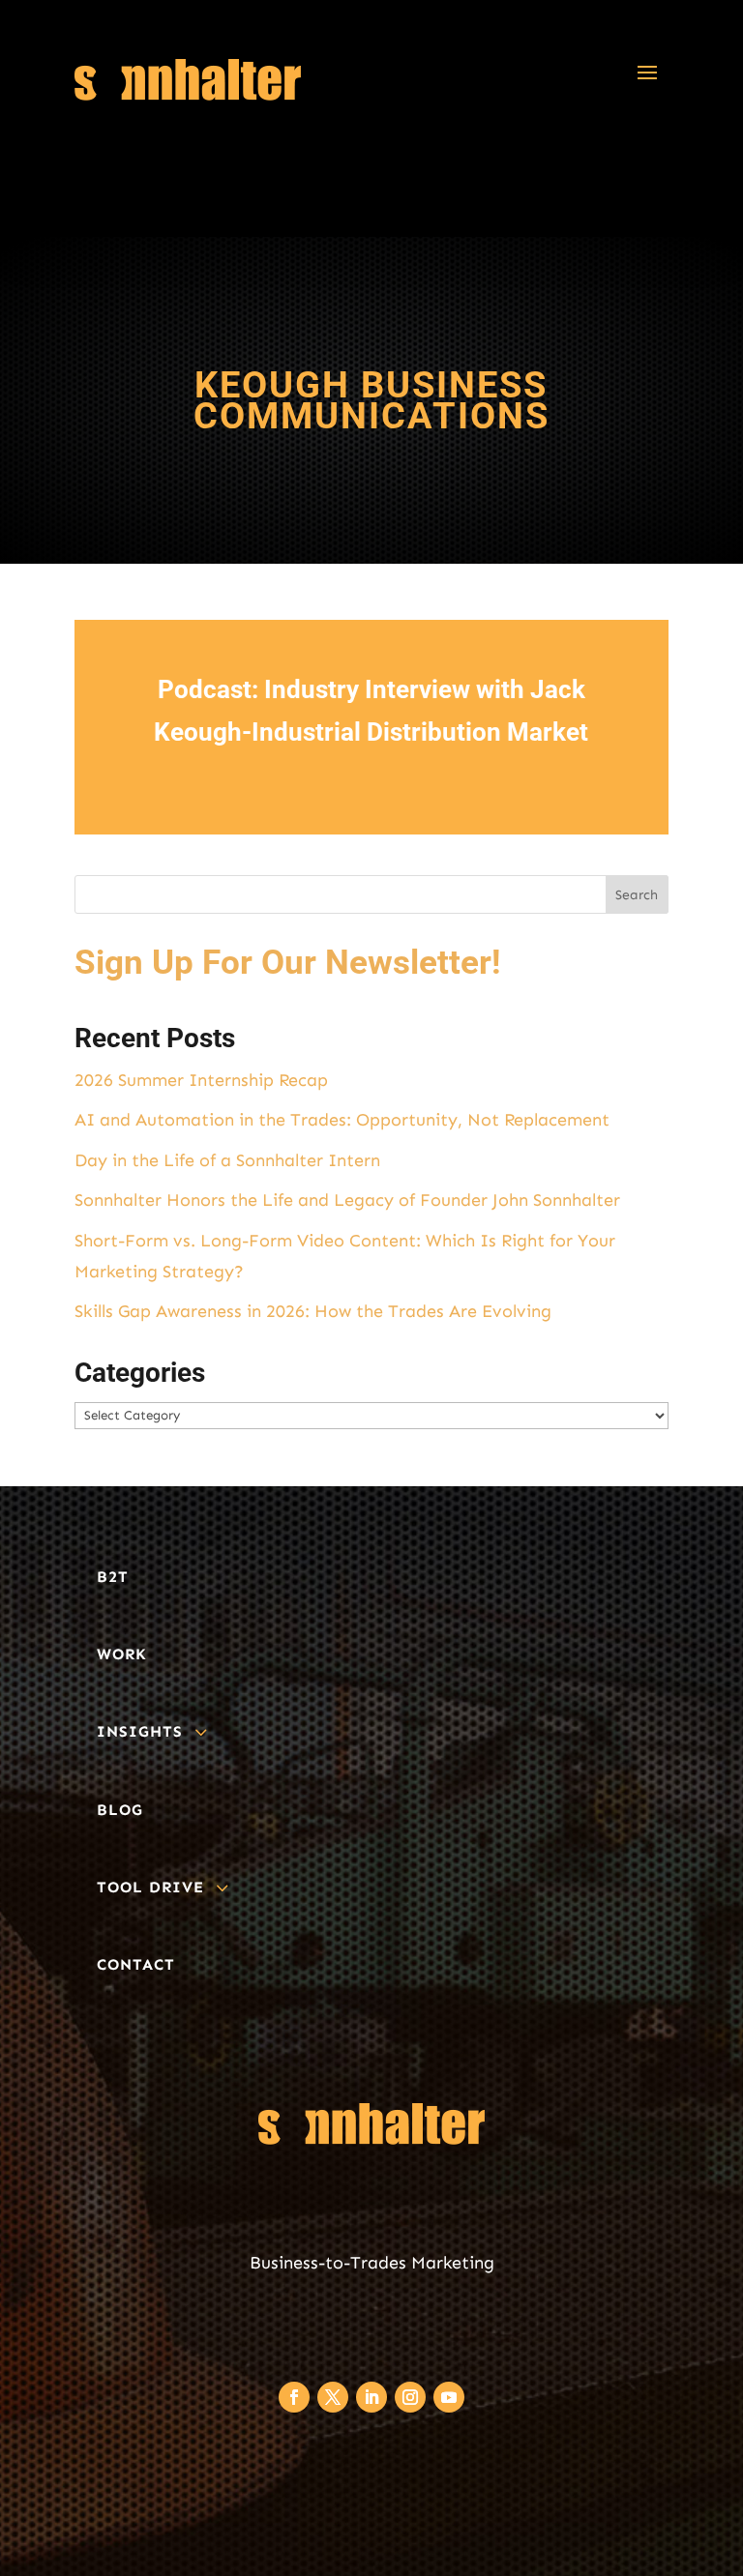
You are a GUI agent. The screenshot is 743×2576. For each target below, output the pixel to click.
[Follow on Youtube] (449, 2397)
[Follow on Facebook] (294, 2397)
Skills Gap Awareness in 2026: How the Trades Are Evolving (313, 1311)
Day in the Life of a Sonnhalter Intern (227, 1160)
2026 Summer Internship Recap (201, 1080)
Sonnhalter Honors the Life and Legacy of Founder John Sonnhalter (347, 1200)
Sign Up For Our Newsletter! (287, 963)
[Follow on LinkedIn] (371, 2397)
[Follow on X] (333, 2397)
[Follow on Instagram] (410, 2397)
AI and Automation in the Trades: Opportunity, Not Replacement (342, 1120)
